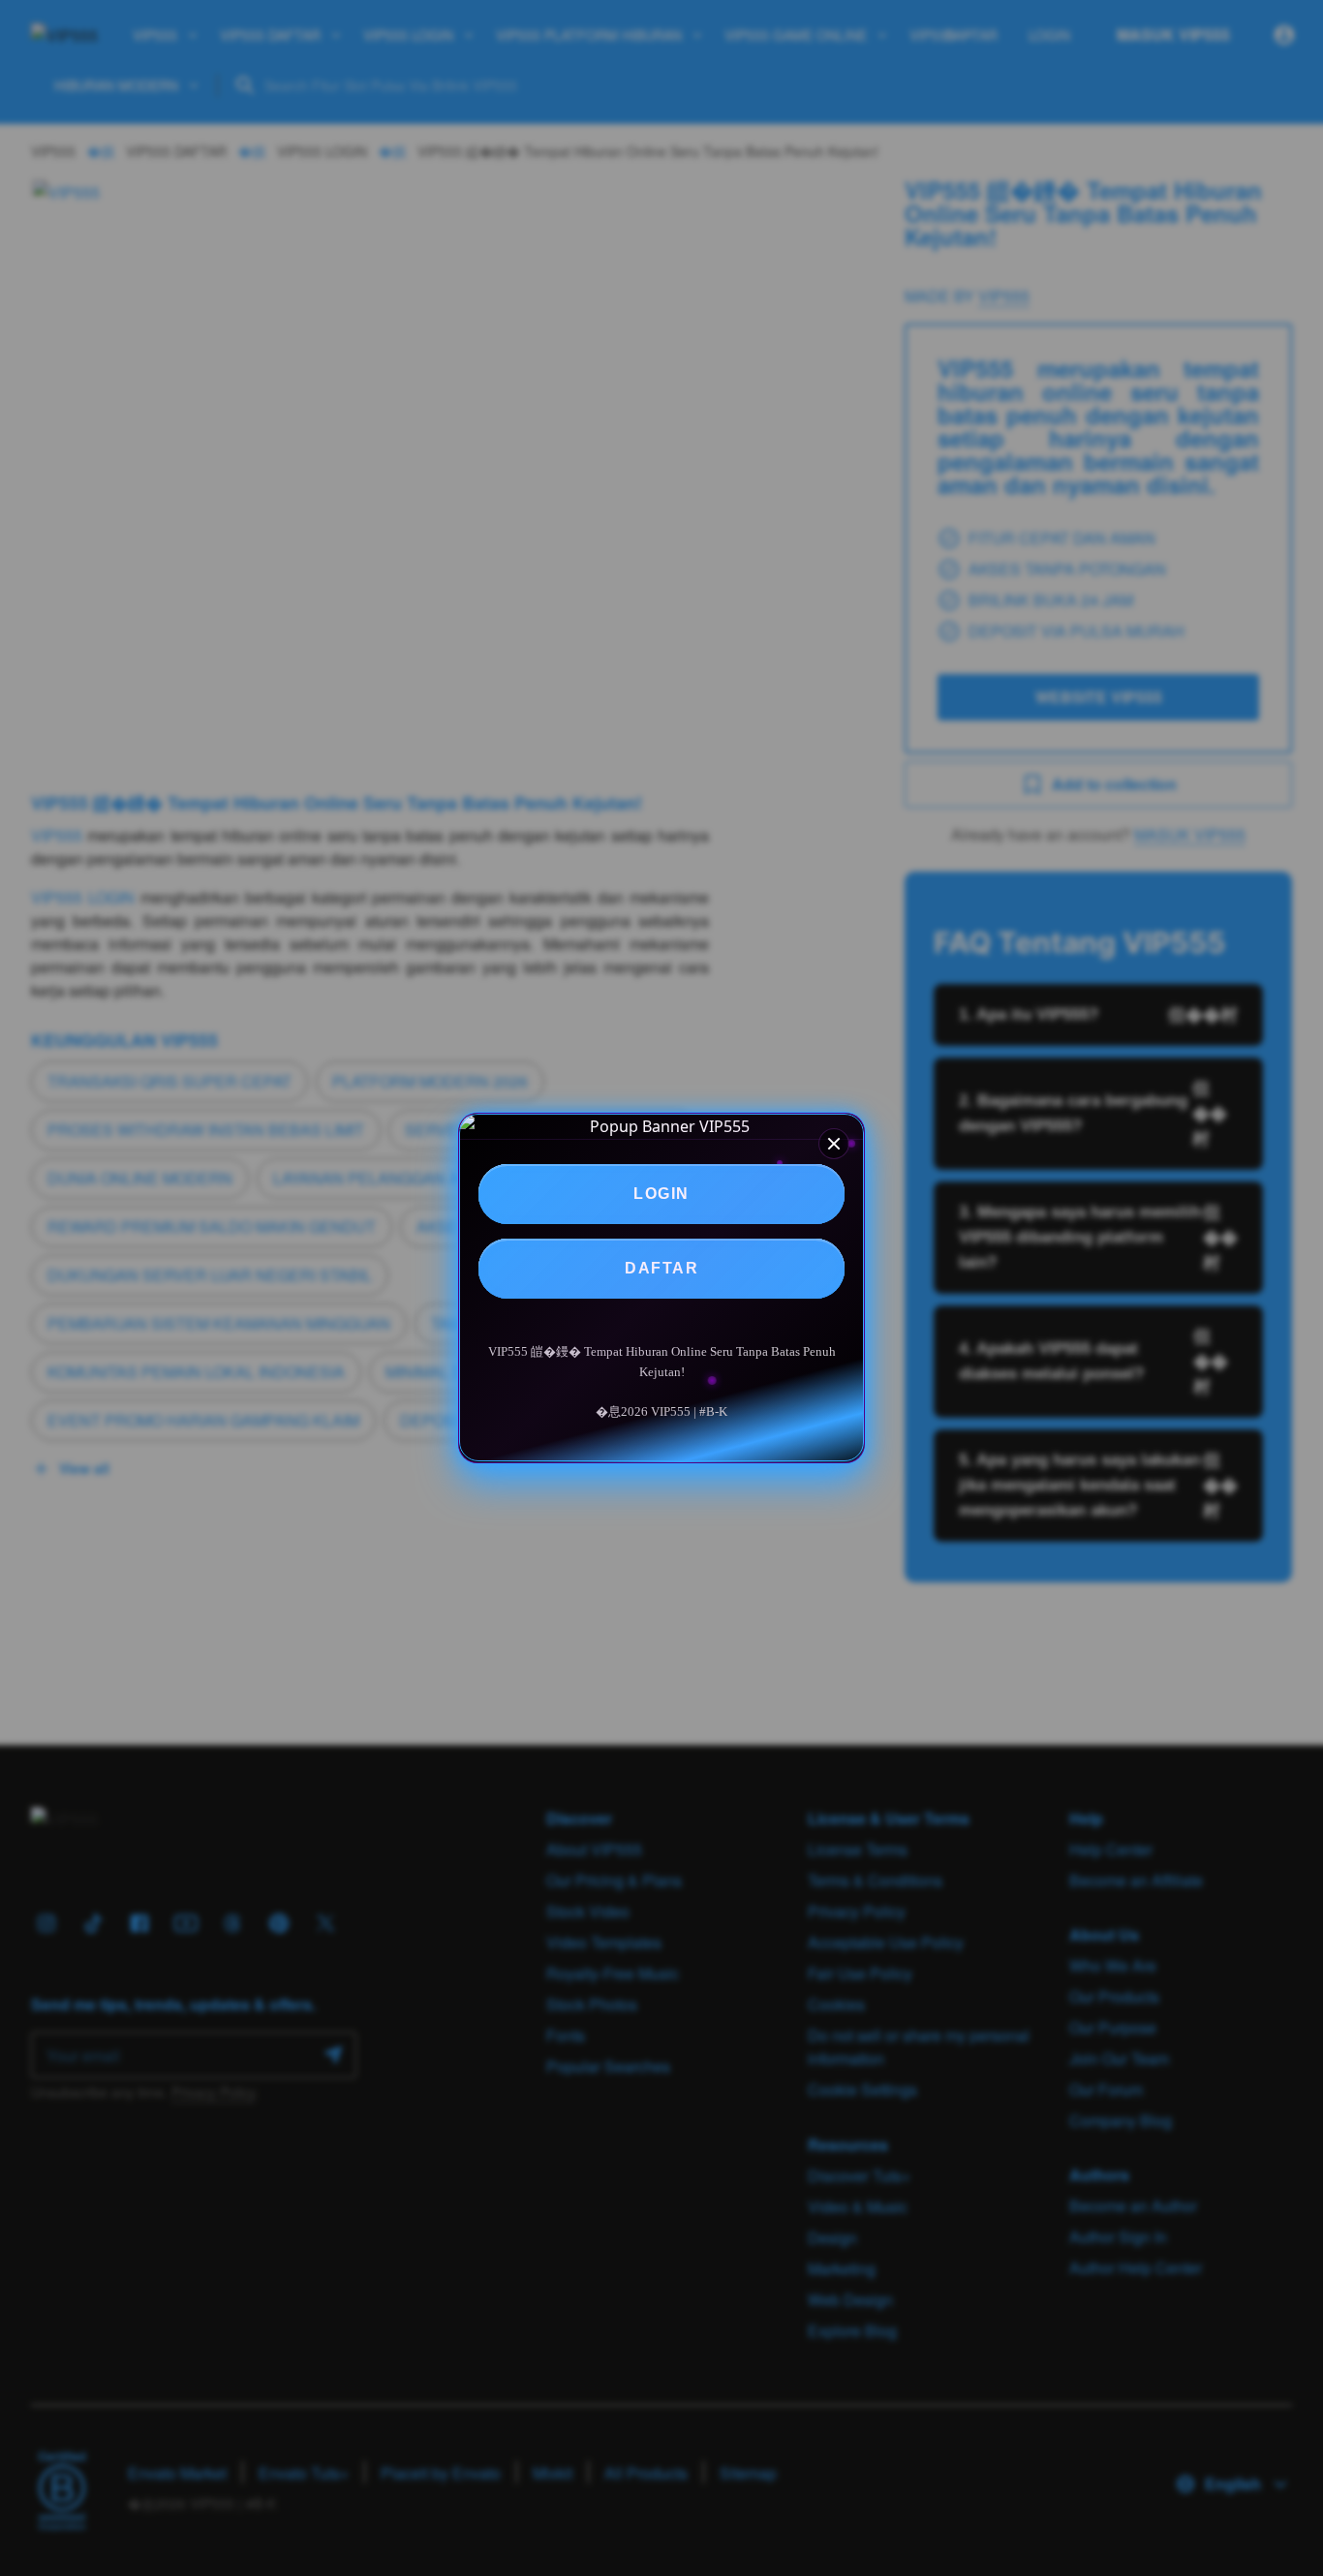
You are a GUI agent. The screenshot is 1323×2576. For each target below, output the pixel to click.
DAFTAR (661, 1268)
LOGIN (661, 1194)
